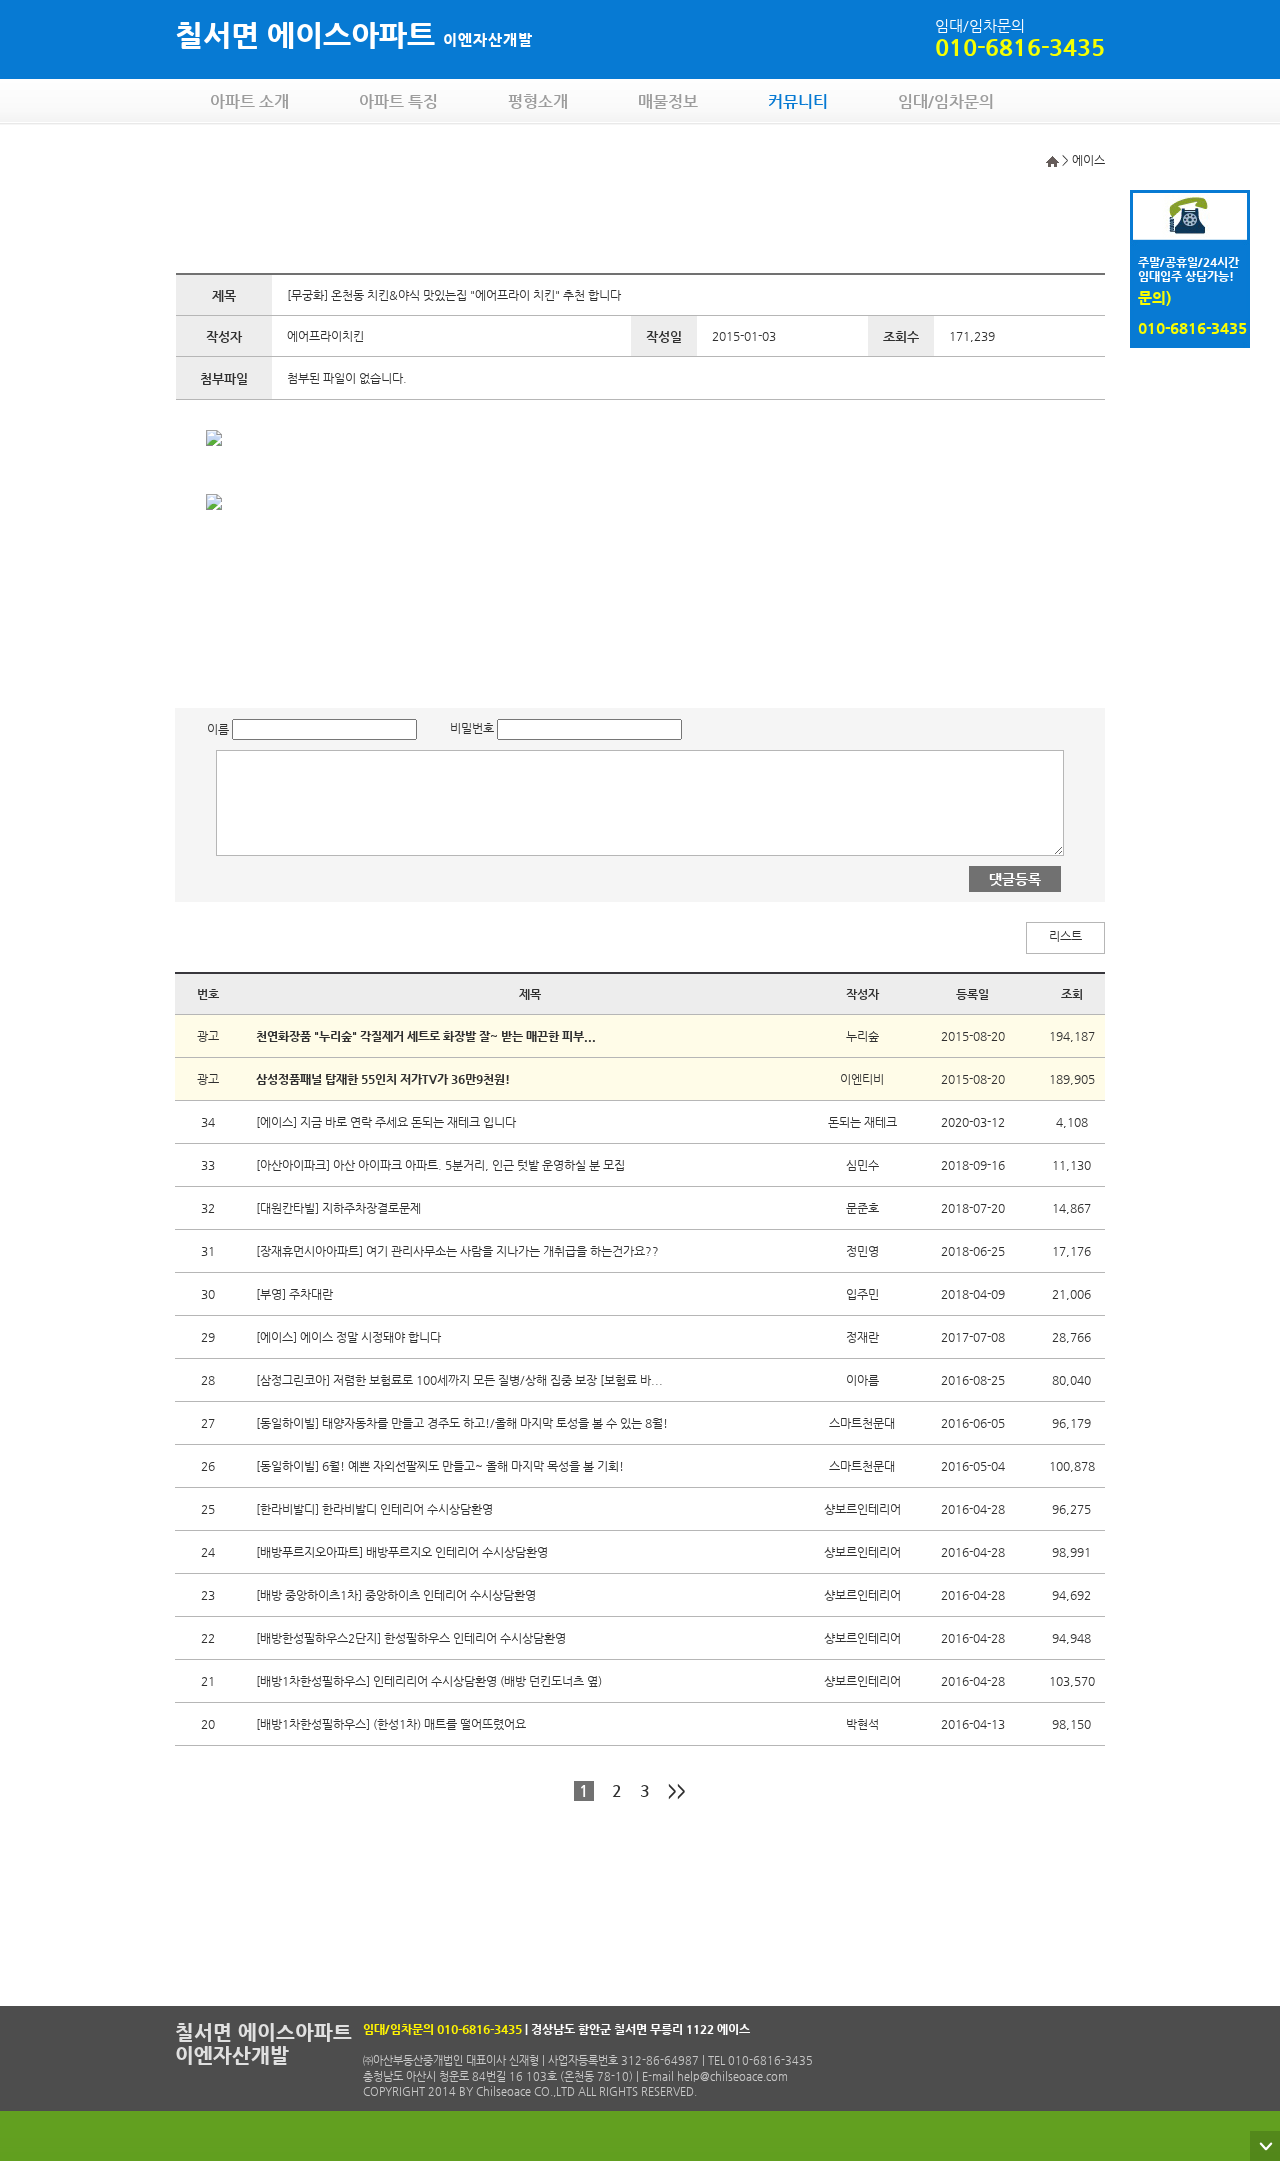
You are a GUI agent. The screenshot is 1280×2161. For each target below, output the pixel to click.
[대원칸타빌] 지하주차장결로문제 (338, 1208)
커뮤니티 (798, 101)
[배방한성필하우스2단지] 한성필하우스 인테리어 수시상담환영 (411, 1638)
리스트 (1065, 936)
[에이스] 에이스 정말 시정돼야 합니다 (348, 1337)
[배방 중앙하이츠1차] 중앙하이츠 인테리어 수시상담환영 (396, 1595)
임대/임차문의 (946, 101)
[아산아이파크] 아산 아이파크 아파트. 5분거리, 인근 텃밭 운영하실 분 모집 (440, 1165)
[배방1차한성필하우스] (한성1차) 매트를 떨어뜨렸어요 (391, 1724)
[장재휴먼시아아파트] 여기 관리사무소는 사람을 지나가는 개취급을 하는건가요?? (457, 1251)
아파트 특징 (398, 101)
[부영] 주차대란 (294, 1294)
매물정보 (668, 101)
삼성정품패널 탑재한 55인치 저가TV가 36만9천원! (383, 1079)
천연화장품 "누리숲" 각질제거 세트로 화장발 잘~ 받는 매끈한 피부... (426, 1036)
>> (677, 1790)
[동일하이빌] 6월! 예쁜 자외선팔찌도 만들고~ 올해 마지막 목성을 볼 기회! (440, 1466)
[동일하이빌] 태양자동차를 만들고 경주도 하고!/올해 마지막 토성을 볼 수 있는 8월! (462, 1423)
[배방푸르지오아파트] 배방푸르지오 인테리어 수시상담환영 (402, 1552)
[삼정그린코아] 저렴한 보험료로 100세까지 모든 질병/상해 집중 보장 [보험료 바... (459, 1380)
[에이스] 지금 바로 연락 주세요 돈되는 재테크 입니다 (386, 1122)
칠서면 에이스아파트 (354, 34)
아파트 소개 (249, 101)
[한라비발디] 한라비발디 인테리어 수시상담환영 (374, 1509)
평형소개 (538, 101)
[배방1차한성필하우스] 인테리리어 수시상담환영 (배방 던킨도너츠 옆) (429, 1681)
